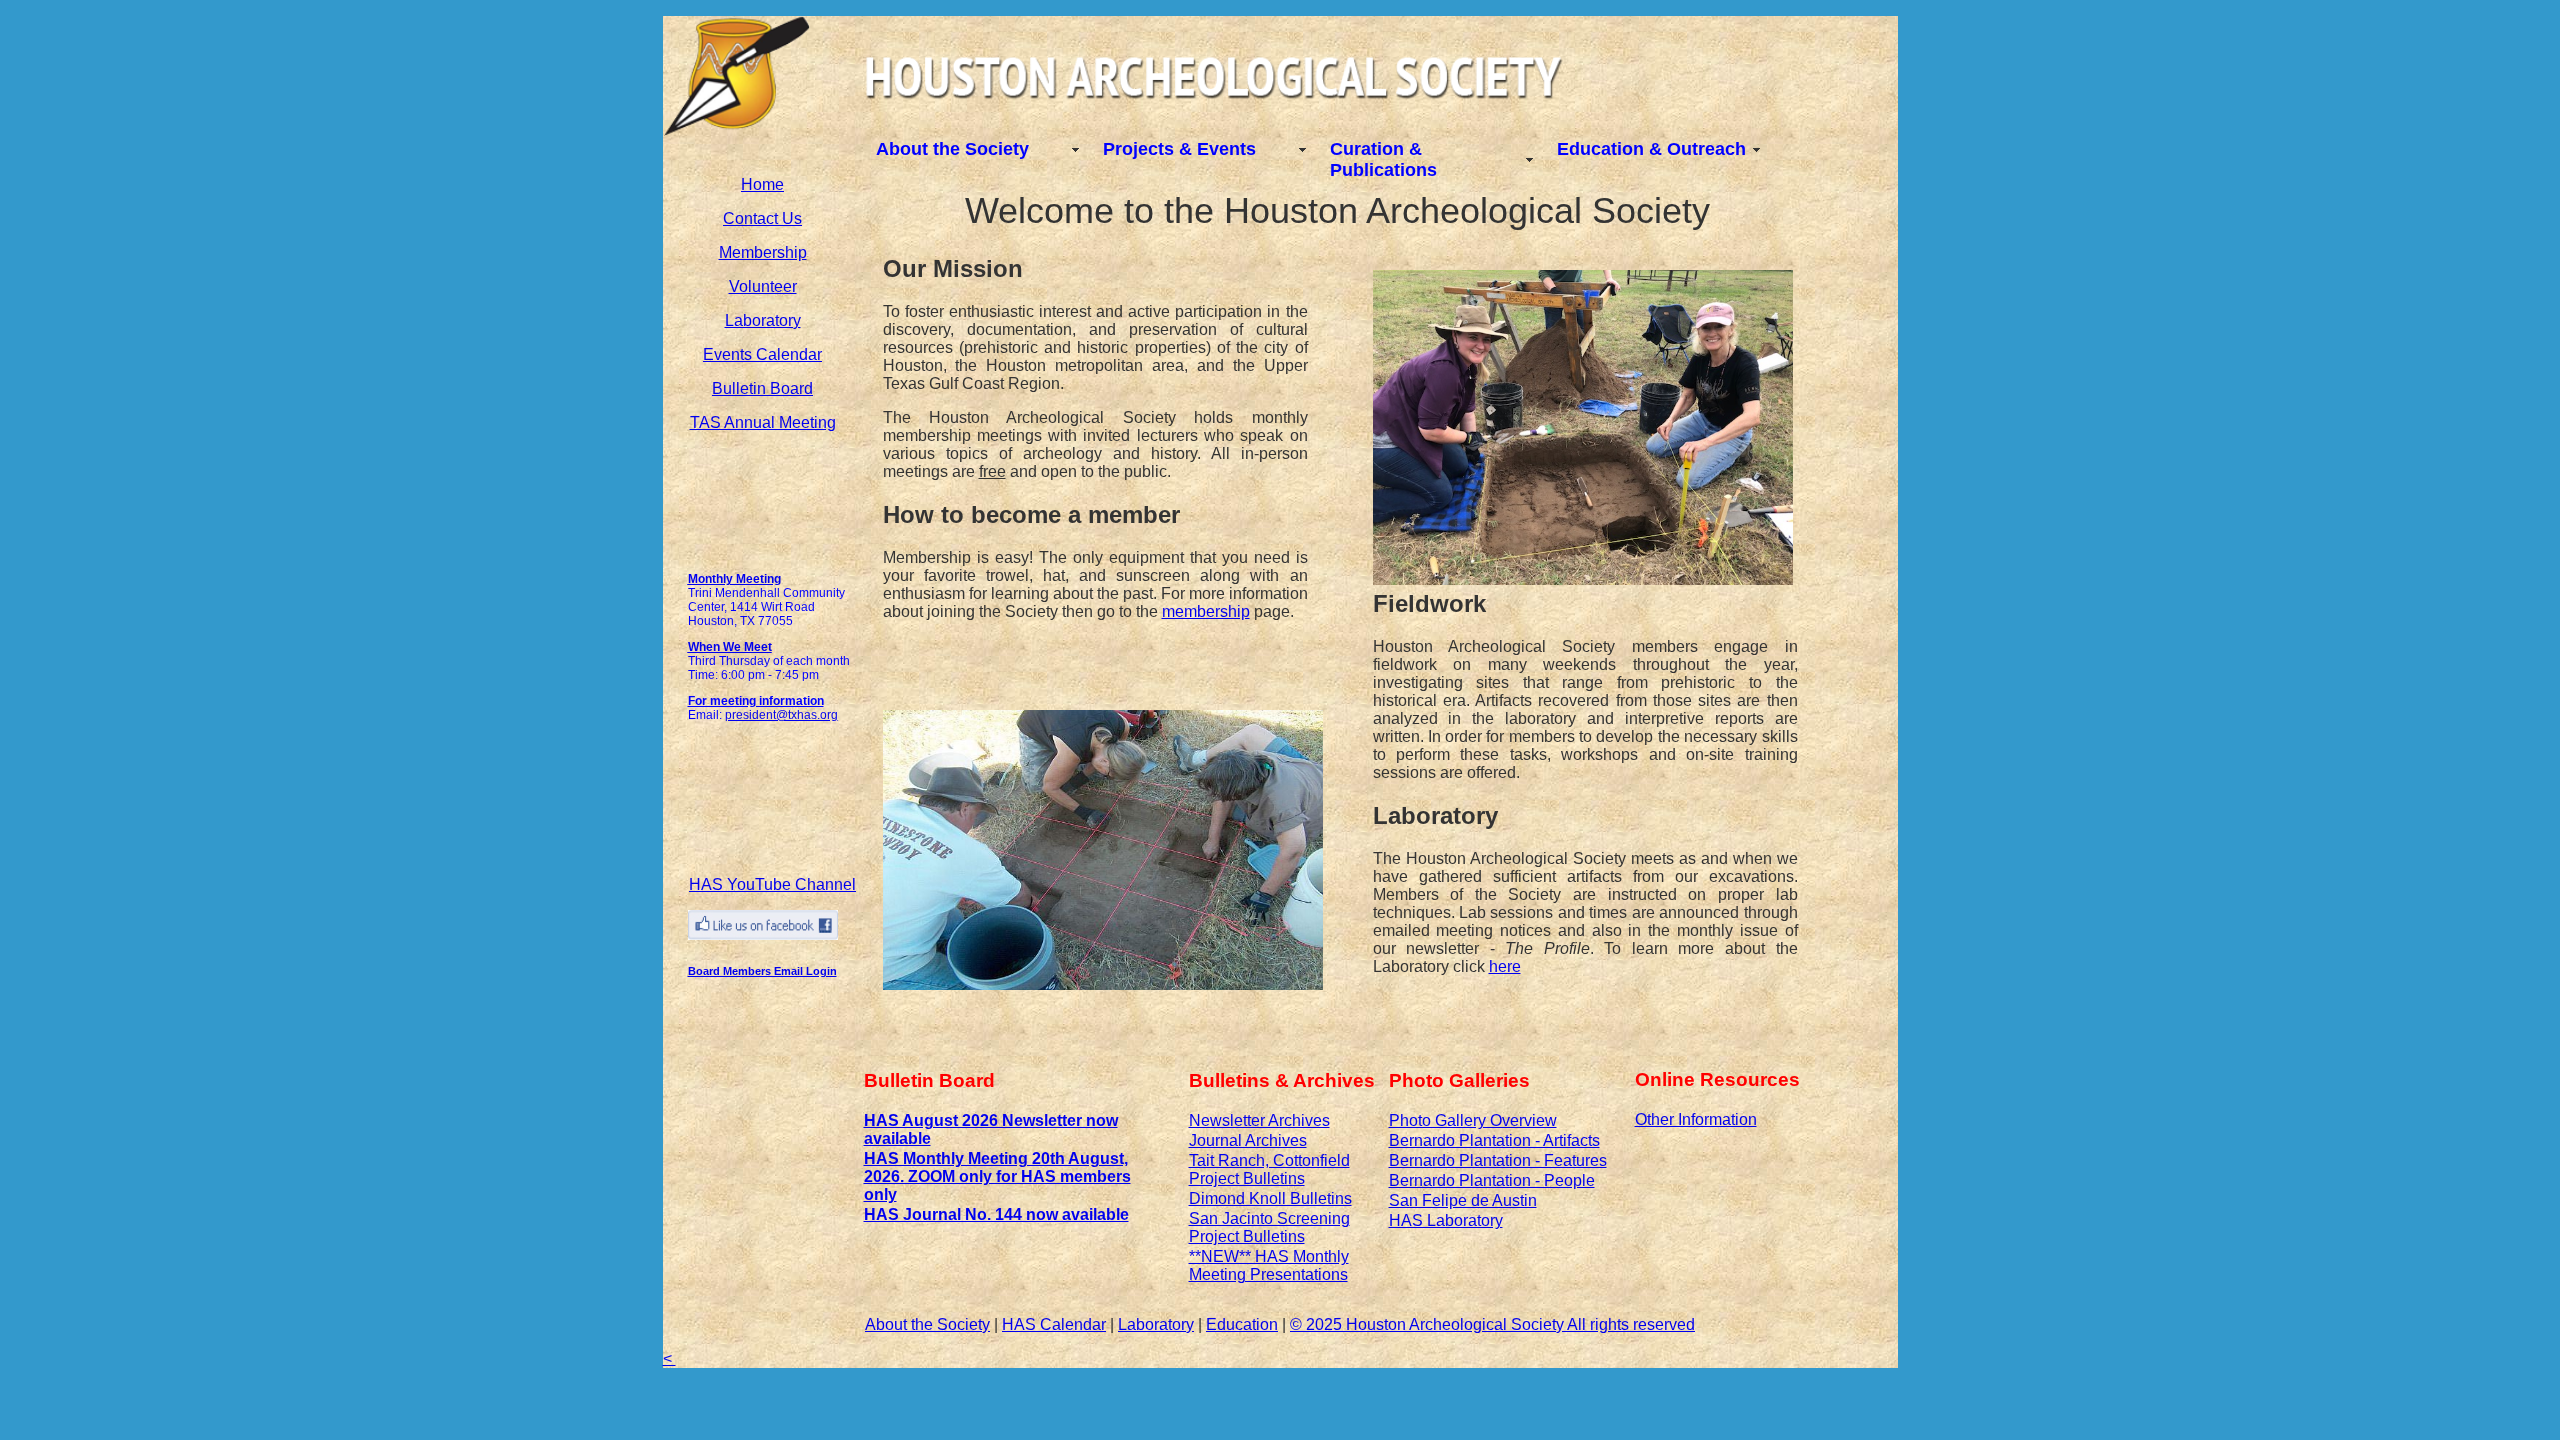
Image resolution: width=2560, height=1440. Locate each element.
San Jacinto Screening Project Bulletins (1269, 1227)
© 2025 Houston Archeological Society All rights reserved (1492, 1324)
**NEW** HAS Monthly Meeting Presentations (1269, 1265)
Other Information (1696, 1119)
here (1505, 966)
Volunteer (763, 286)
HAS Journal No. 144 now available (996, 1214)
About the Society (952, 149)
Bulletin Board (762, 388)
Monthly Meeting (734, 579)
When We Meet (730, 647)
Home (762, 184)
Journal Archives (1248, 1140)
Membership (763, 252)
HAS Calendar (1054, 1324)
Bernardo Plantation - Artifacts (1494, 1140)
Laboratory (763, 320)
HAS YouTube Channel (772, 884)
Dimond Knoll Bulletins (1270, 1198)
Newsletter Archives (1259, 1120)
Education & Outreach (1651, 149)
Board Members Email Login (762, 971)
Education (1242, 1324)
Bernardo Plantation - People (1492, 1180)
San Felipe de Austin (1463, 1200)
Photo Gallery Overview (1473, 1120)
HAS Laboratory (1446, 1220)
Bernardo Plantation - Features (1498, 1160)
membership (1206, 611)
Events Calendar (762, 354)
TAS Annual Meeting (763, 422)
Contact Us (762, 218)
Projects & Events (1179, 149)
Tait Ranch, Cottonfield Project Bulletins (1269, 1169)
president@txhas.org (781, 715)
